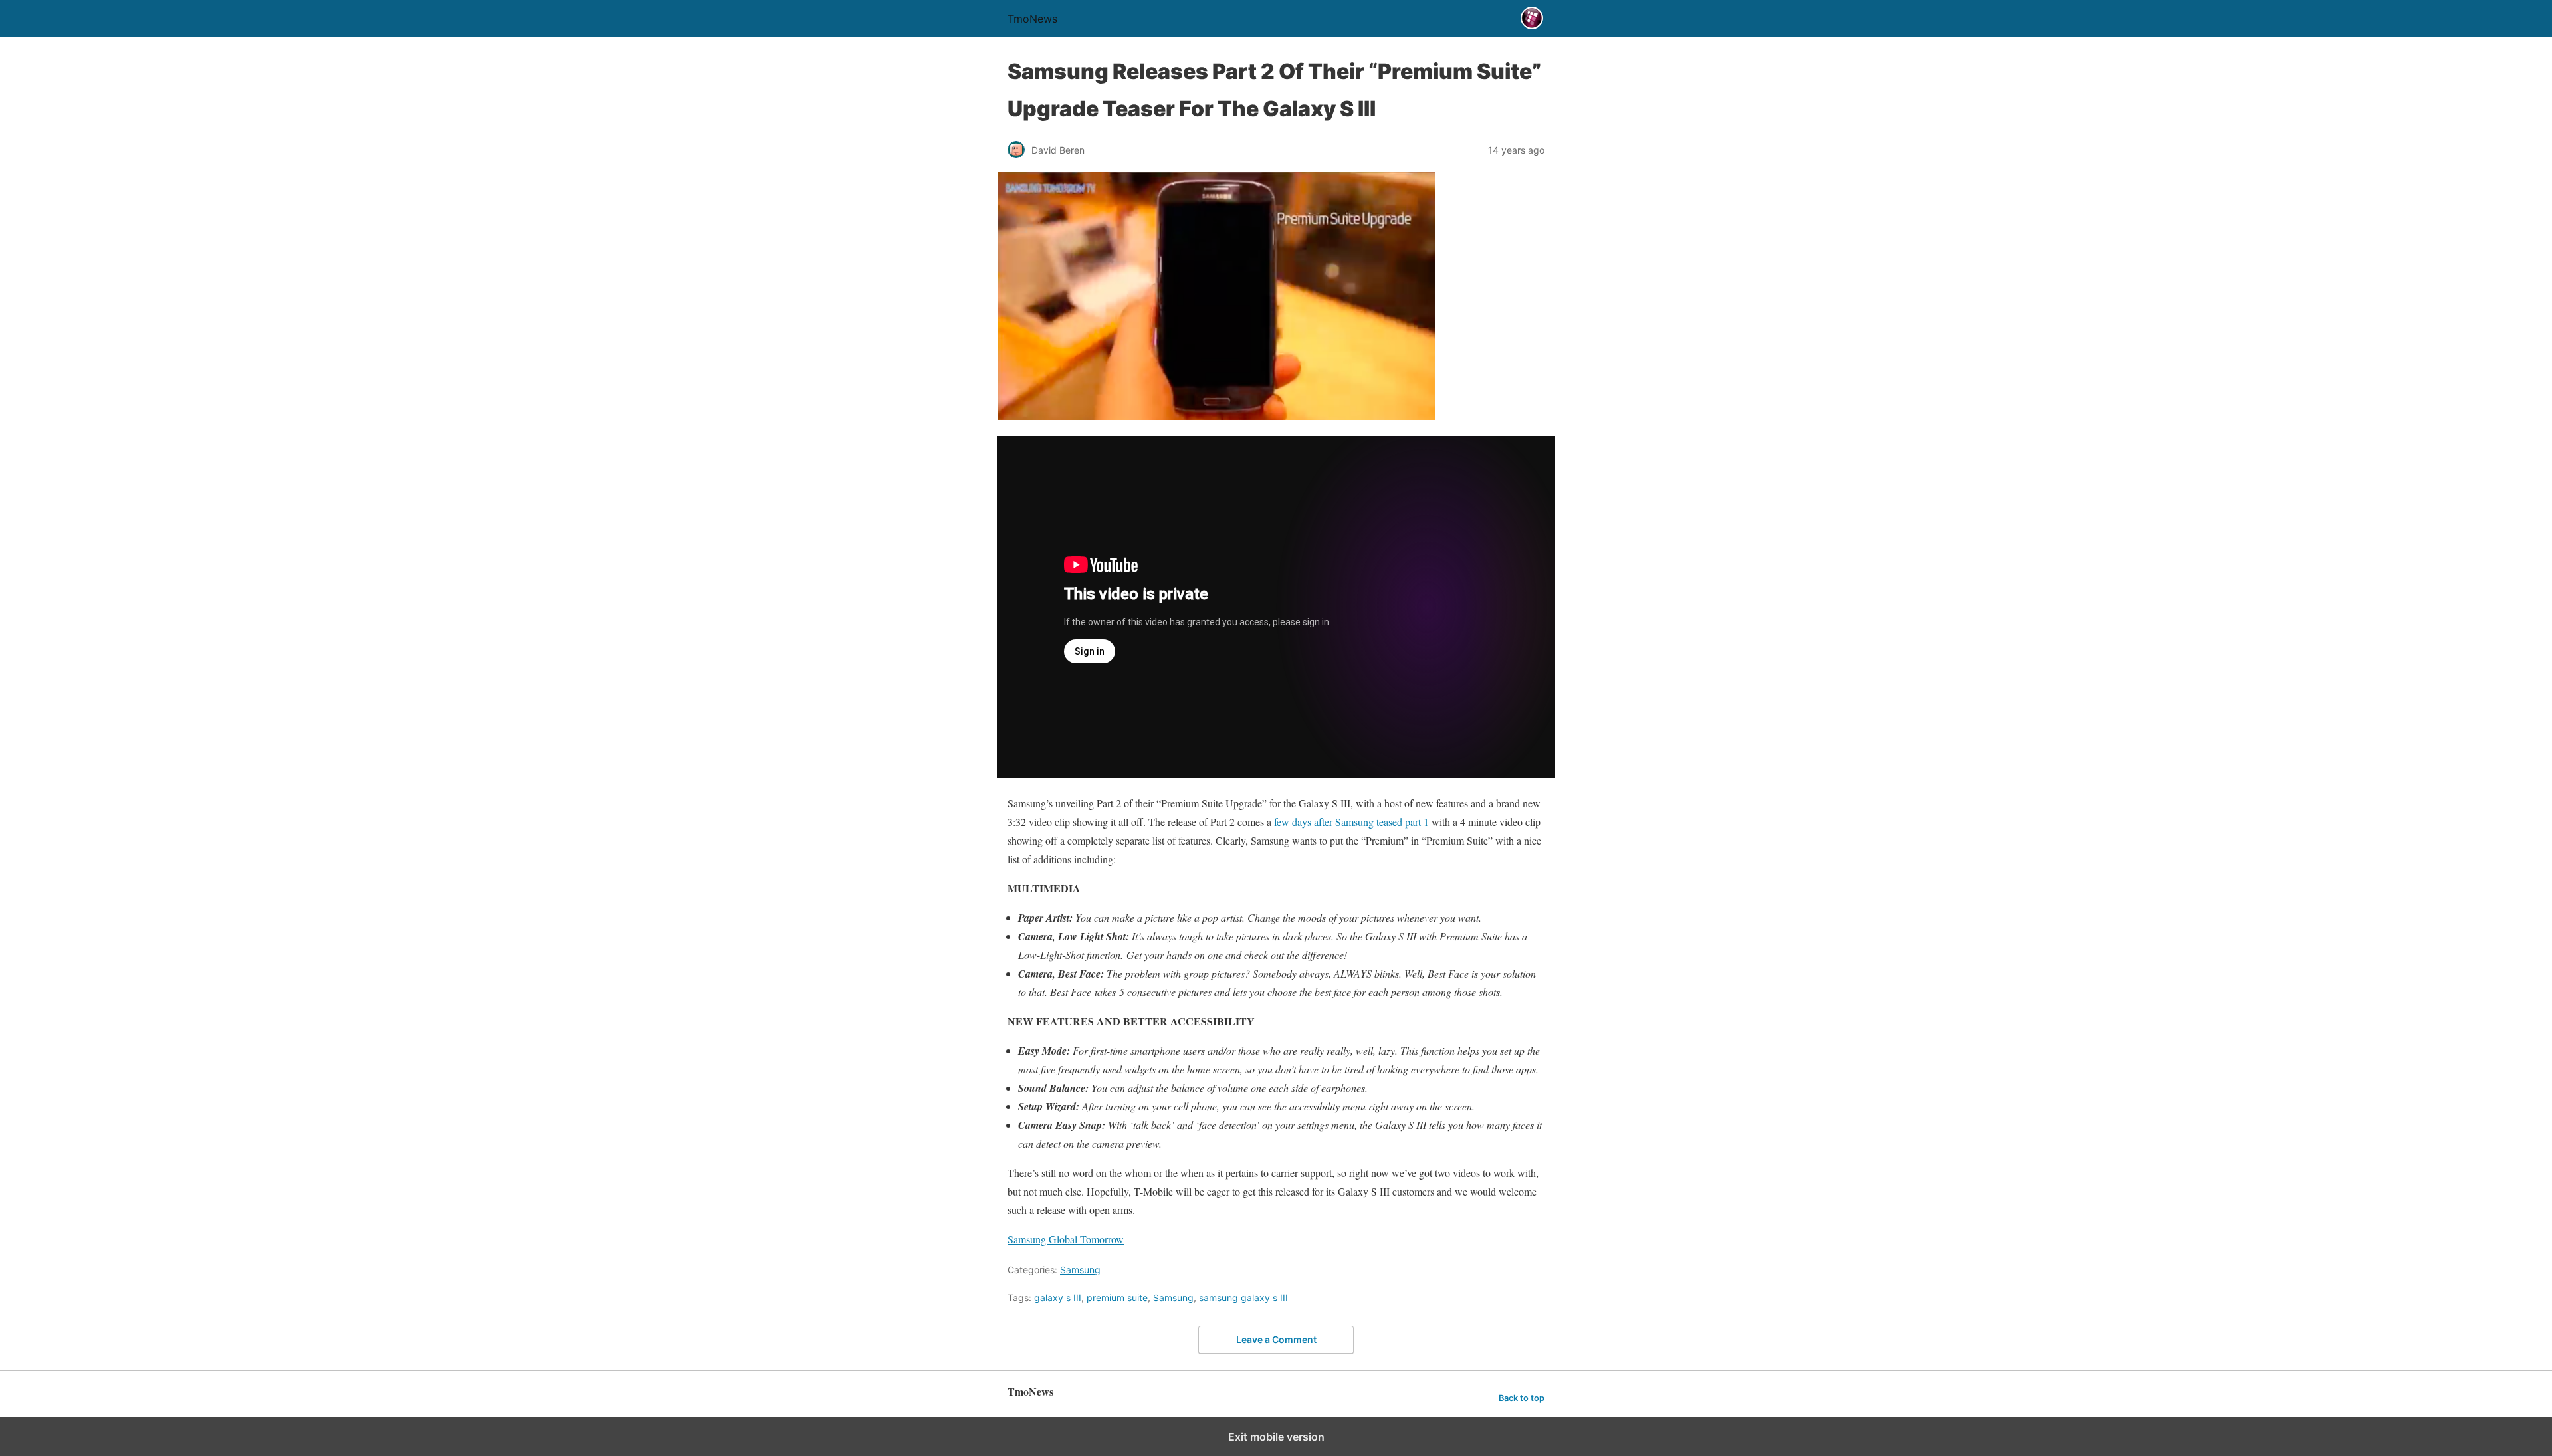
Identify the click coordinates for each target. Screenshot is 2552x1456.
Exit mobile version (1276, 1437)
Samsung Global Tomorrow (1066, 1239)
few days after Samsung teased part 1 (1351, 822)
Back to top (1522, 1398)
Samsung (1080, 1270)
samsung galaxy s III (1243, 1298)
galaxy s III (1058, 1298)
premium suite (1117, 1298)
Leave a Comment (1276, 1339)
